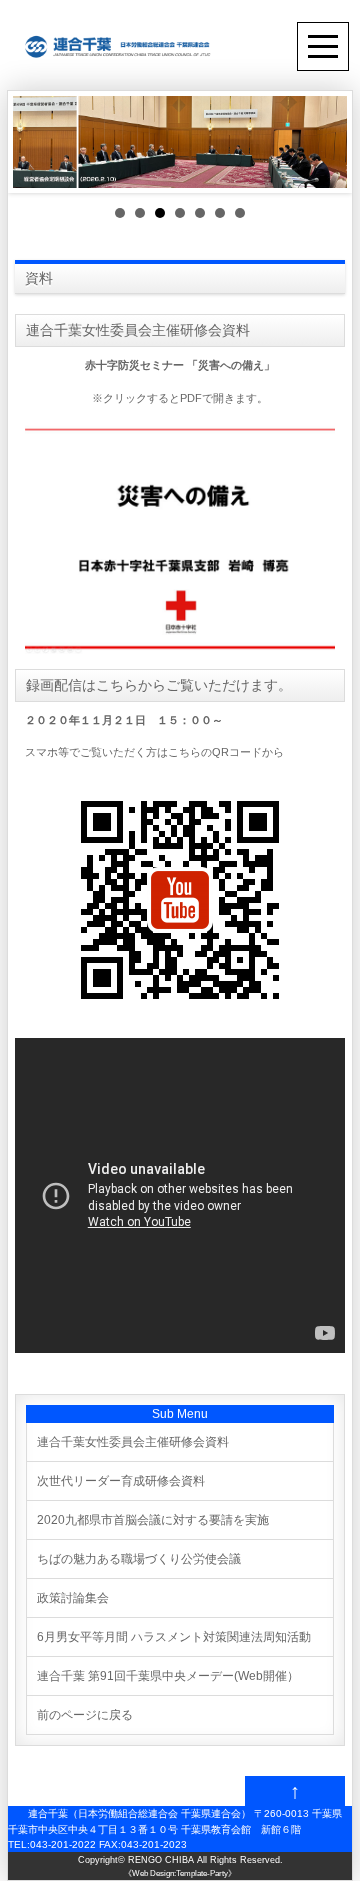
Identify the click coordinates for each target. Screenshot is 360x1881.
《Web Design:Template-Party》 (180, 1873)
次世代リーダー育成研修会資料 (121, 1481)
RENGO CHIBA (161, 1860)
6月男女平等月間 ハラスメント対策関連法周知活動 (174, 1637)
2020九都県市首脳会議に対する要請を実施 (153, 1520)
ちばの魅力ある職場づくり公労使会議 (139, 1559)
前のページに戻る (85, 1715)
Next (321, 142)
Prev (39, 142)
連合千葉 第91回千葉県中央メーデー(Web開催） (168, 1676)
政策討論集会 (73, 1598)
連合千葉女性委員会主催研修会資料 (133, 1442)
